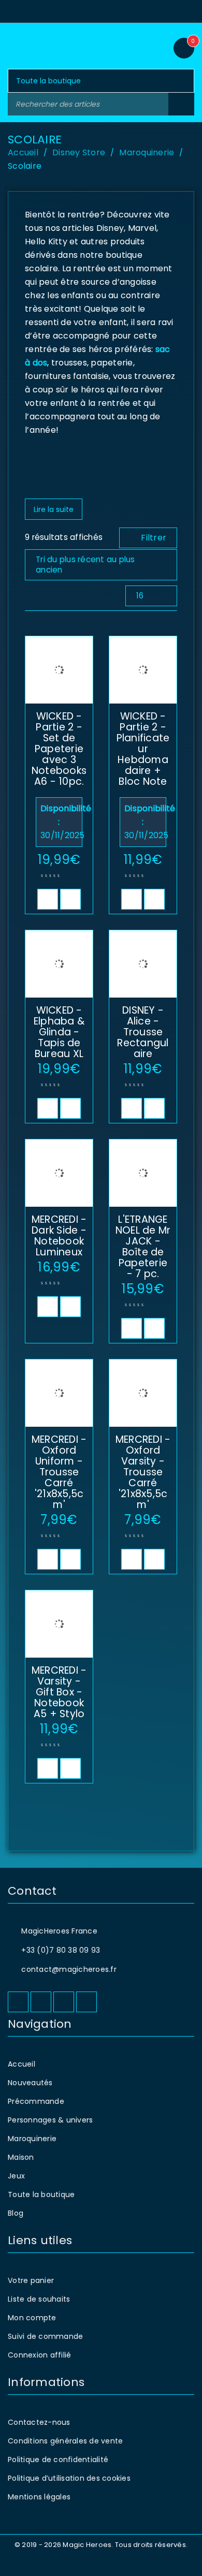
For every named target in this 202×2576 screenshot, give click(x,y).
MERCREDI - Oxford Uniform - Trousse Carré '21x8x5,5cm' (59, 1472)
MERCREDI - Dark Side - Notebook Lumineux (59, 1236)
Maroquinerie (147, 152)
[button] (48, 899)
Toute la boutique (41, 2194)
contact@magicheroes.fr (69, 1969)
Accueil (23, 152)
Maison (21, 2157)
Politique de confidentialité (58, 2460)
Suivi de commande (45, 2336)
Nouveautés (30, 2083)
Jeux (16, 2176)
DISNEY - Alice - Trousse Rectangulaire (143, 1032)
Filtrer (154, 538)
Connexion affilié (39, 2355)
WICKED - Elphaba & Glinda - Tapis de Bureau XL (59, 1032)
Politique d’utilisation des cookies (69, 2478)
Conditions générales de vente (65, 2441)
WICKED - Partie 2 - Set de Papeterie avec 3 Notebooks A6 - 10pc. (59, 749)
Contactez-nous (39, 2422)
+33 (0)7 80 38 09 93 (61, 1950)
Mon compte (32, 2318)
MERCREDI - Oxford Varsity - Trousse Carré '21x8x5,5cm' (143, 1472)
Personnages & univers (50, 2120)
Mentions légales (39, 2497)
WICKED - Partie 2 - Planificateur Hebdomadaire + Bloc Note (143, 749)
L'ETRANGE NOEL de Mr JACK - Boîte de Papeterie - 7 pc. (143, 1247)
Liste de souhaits (39, 2299)
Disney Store (79, 152)
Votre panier (31, 2280)
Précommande (36, 2101)
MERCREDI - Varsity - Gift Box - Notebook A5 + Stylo (59, 1692)
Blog (16, 2213)
